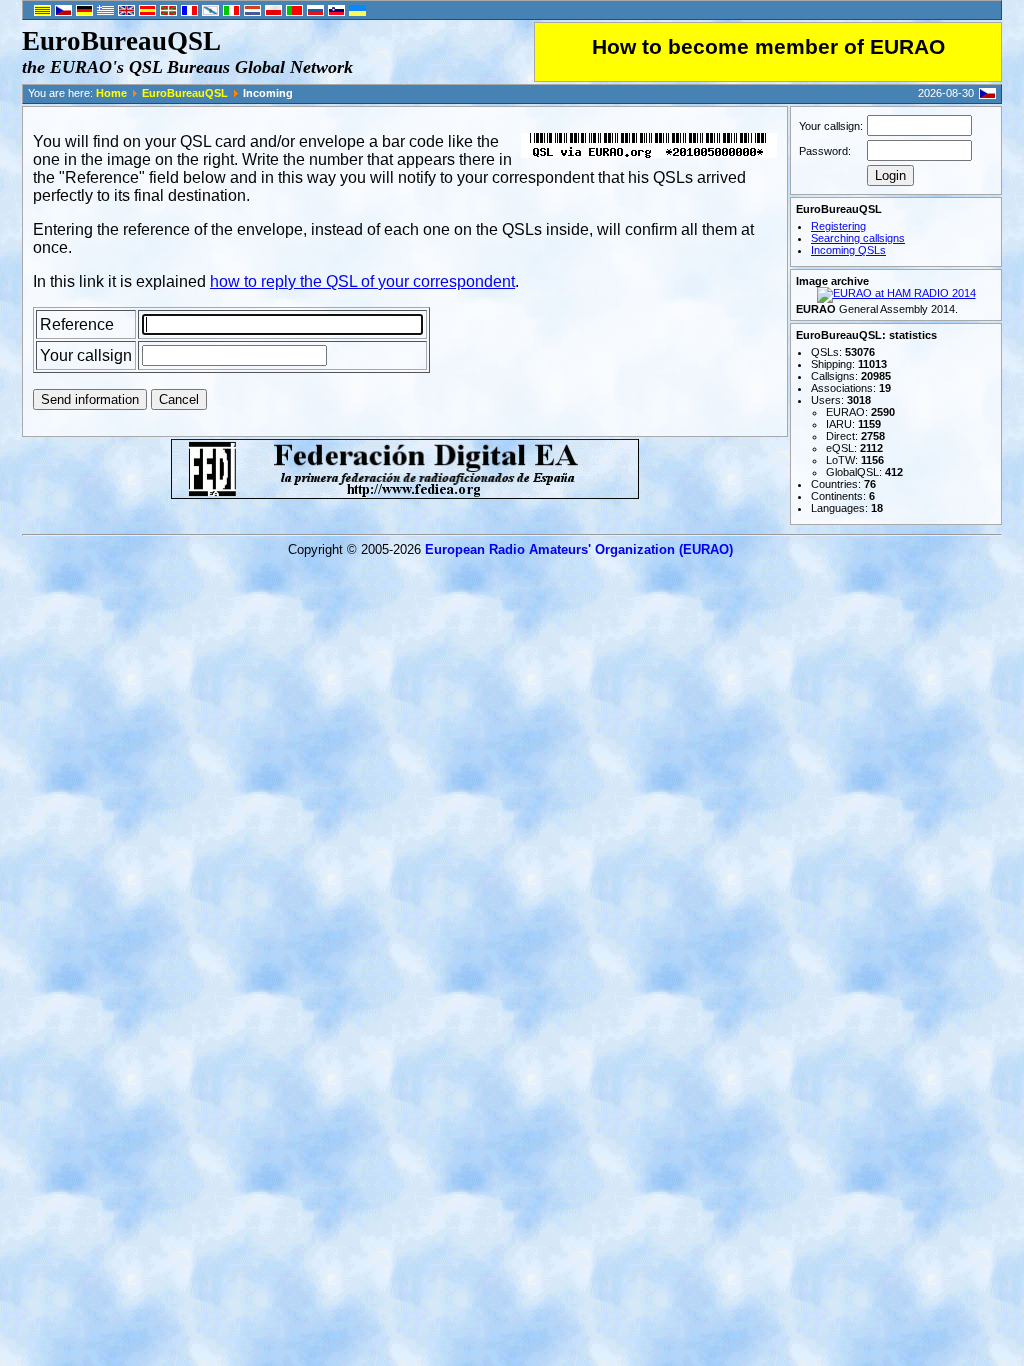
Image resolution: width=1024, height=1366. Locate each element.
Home (111, 93)
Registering (838, 226)
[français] (189, 12)
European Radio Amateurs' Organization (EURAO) (579, 549)
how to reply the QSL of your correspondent (362, 281)
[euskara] (168, 12)
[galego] (210, 12)
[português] (294, 12)
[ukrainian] (357, 12)
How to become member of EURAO (768, 47)
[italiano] (231, 12)
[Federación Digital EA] (405, 493)
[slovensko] (336, 12)
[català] (42, 12)
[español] (147, 12)
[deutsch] (84, 12)
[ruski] (315, 12)
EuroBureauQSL (185, 93)
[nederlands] (252, 12)
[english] (126, 12)
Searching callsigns (858, 238)
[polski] (273, 12)
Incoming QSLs (848, 250)
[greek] (105, 12)
